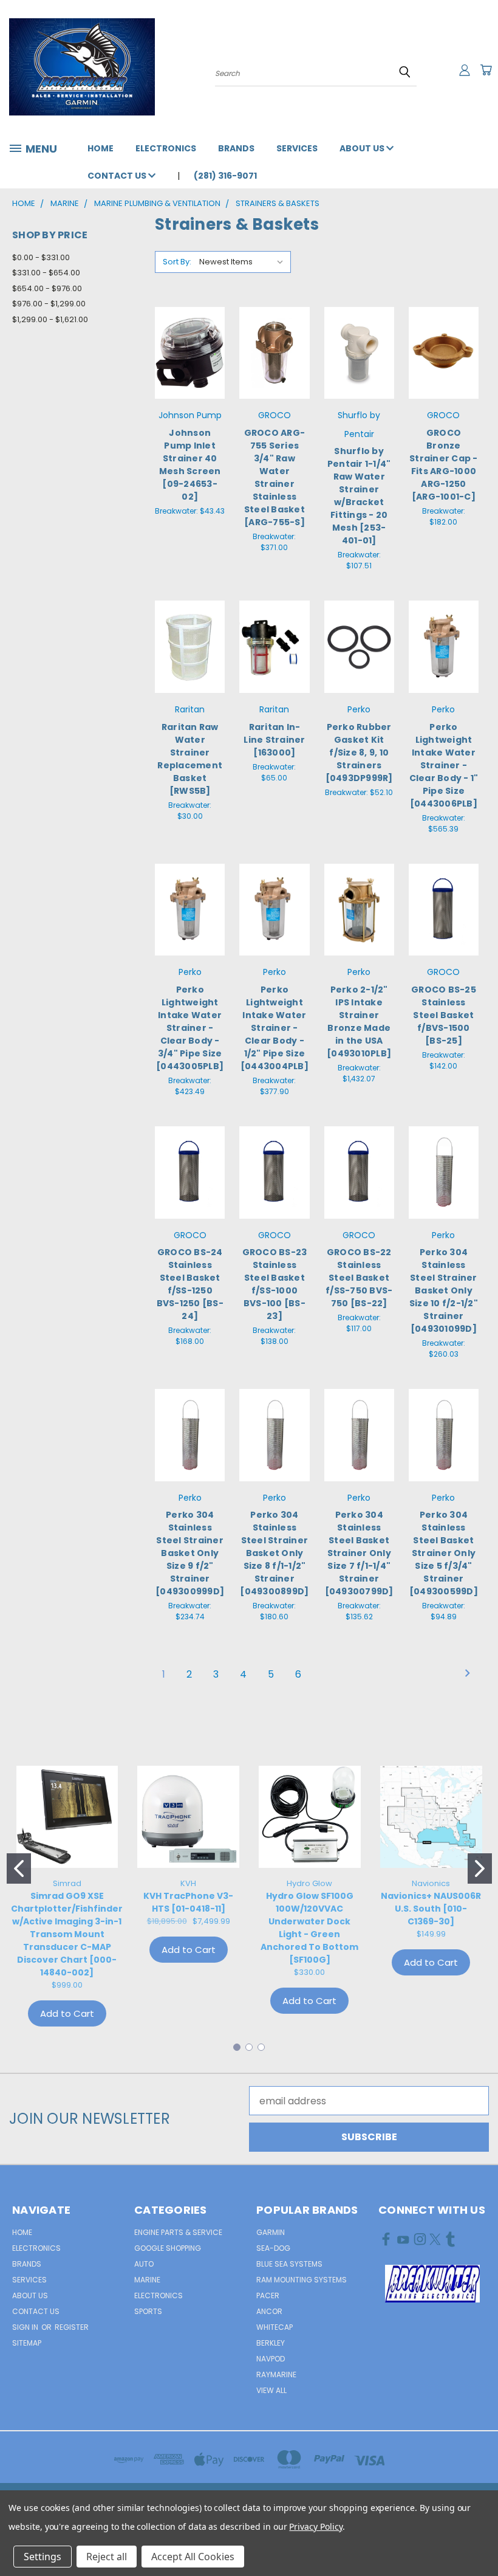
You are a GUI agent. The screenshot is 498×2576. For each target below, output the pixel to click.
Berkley (271, 2343)
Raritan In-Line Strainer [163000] (274, 740)
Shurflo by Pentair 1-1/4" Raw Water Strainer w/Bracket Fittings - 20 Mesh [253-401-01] (359, 496)
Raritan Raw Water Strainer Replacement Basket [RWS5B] (190, 759)
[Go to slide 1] (19, 1868)
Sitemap (27, 2343)
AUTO (144, 2264)
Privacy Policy (316, 2526)
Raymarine (276, 2375)
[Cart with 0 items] (486, 70)
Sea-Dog (273, 2248)
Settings (43, 2557)
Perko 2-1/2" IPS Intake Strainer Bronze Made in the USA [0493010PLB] (359, 1021)
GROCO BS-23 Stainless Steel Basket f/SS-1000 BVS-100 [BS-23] (275, 1284)
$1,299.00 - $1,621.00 (50, 319)
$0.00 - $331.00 (41, 257)
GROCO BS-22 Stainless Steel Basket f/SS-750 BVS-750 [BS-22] (359, 1278)
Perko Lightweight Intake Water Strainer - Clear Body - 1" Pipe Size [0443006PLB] (444, 765)
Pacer (268, 2295)
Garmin (271, 2232)
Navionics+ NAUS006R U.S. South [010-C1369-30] (431, 1909)
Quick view (190, 316)
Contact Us (118, 176)
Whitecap (275, 2327)
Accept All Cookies (193, 2557)
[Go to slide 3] (261, 2047)
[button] (432, 2284)
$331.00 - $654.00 (46, 273)
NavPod (271, 2359)
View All (271, 2390)
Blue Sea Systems (289, 2264)
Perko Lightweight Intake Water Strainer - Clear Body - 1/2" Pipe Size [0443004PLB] (275, 1028)
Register (72, 2327)
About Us (363, 148)
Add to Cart (274, 381)
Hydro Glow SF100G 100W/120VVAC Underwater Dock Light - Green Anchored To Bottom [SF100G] (309, 1928)
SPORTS (148, 2311)
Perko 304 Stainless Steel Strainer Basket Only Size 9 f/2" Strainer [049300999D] (190, 1553)
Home (101, 148)
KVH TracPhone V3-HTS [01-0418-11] (188, 1902)
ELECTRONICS (159, 2295)
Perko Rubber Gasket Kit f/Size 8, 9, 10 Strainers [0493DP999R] (359, 752)
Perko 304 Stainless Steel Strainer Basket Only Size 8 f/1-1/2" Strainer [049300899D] (274, 1553)
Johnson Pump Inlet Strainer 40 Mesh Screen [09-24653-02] (190, 465)
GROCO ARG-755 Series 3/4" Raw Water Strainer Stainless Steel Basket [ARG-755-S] (275, 477)
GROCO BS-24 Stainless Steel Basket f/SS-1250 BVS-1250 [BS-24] (190, 1284)
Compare (190, 341)
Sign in (26, 2327)
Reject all (107, 2557)
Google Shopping (168, 2248)
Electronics (166, 148)
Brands (236, 148)
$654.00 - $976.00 (47, 288)
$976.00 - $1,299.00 (49, 304)
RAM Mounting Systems (302, 2280)
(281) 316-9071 (225, 176)
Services (297, 148)
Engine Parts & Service (178, 2232)
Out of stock (190, 381)
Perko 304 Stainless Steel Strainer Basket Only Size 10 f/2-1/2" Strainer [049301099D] (444, 1290)
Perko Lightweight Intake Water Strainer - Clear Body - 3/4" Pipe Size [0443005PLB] (190, 1028)
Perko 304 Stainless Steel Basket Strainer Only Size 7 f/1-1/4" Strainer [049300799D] (359, 1553)
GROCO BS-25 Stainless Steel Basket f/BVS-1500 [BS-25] (444, 1015)
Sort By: (177, 262)
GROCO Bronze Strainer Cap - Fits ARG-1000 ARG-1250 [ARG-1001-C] (444, 465)
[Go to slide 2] (480, 1868)
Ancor (269, 2311)
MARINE (147, 2280)
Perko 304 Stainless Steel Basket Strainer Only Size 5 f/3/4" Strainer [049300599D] (444, 1553)
